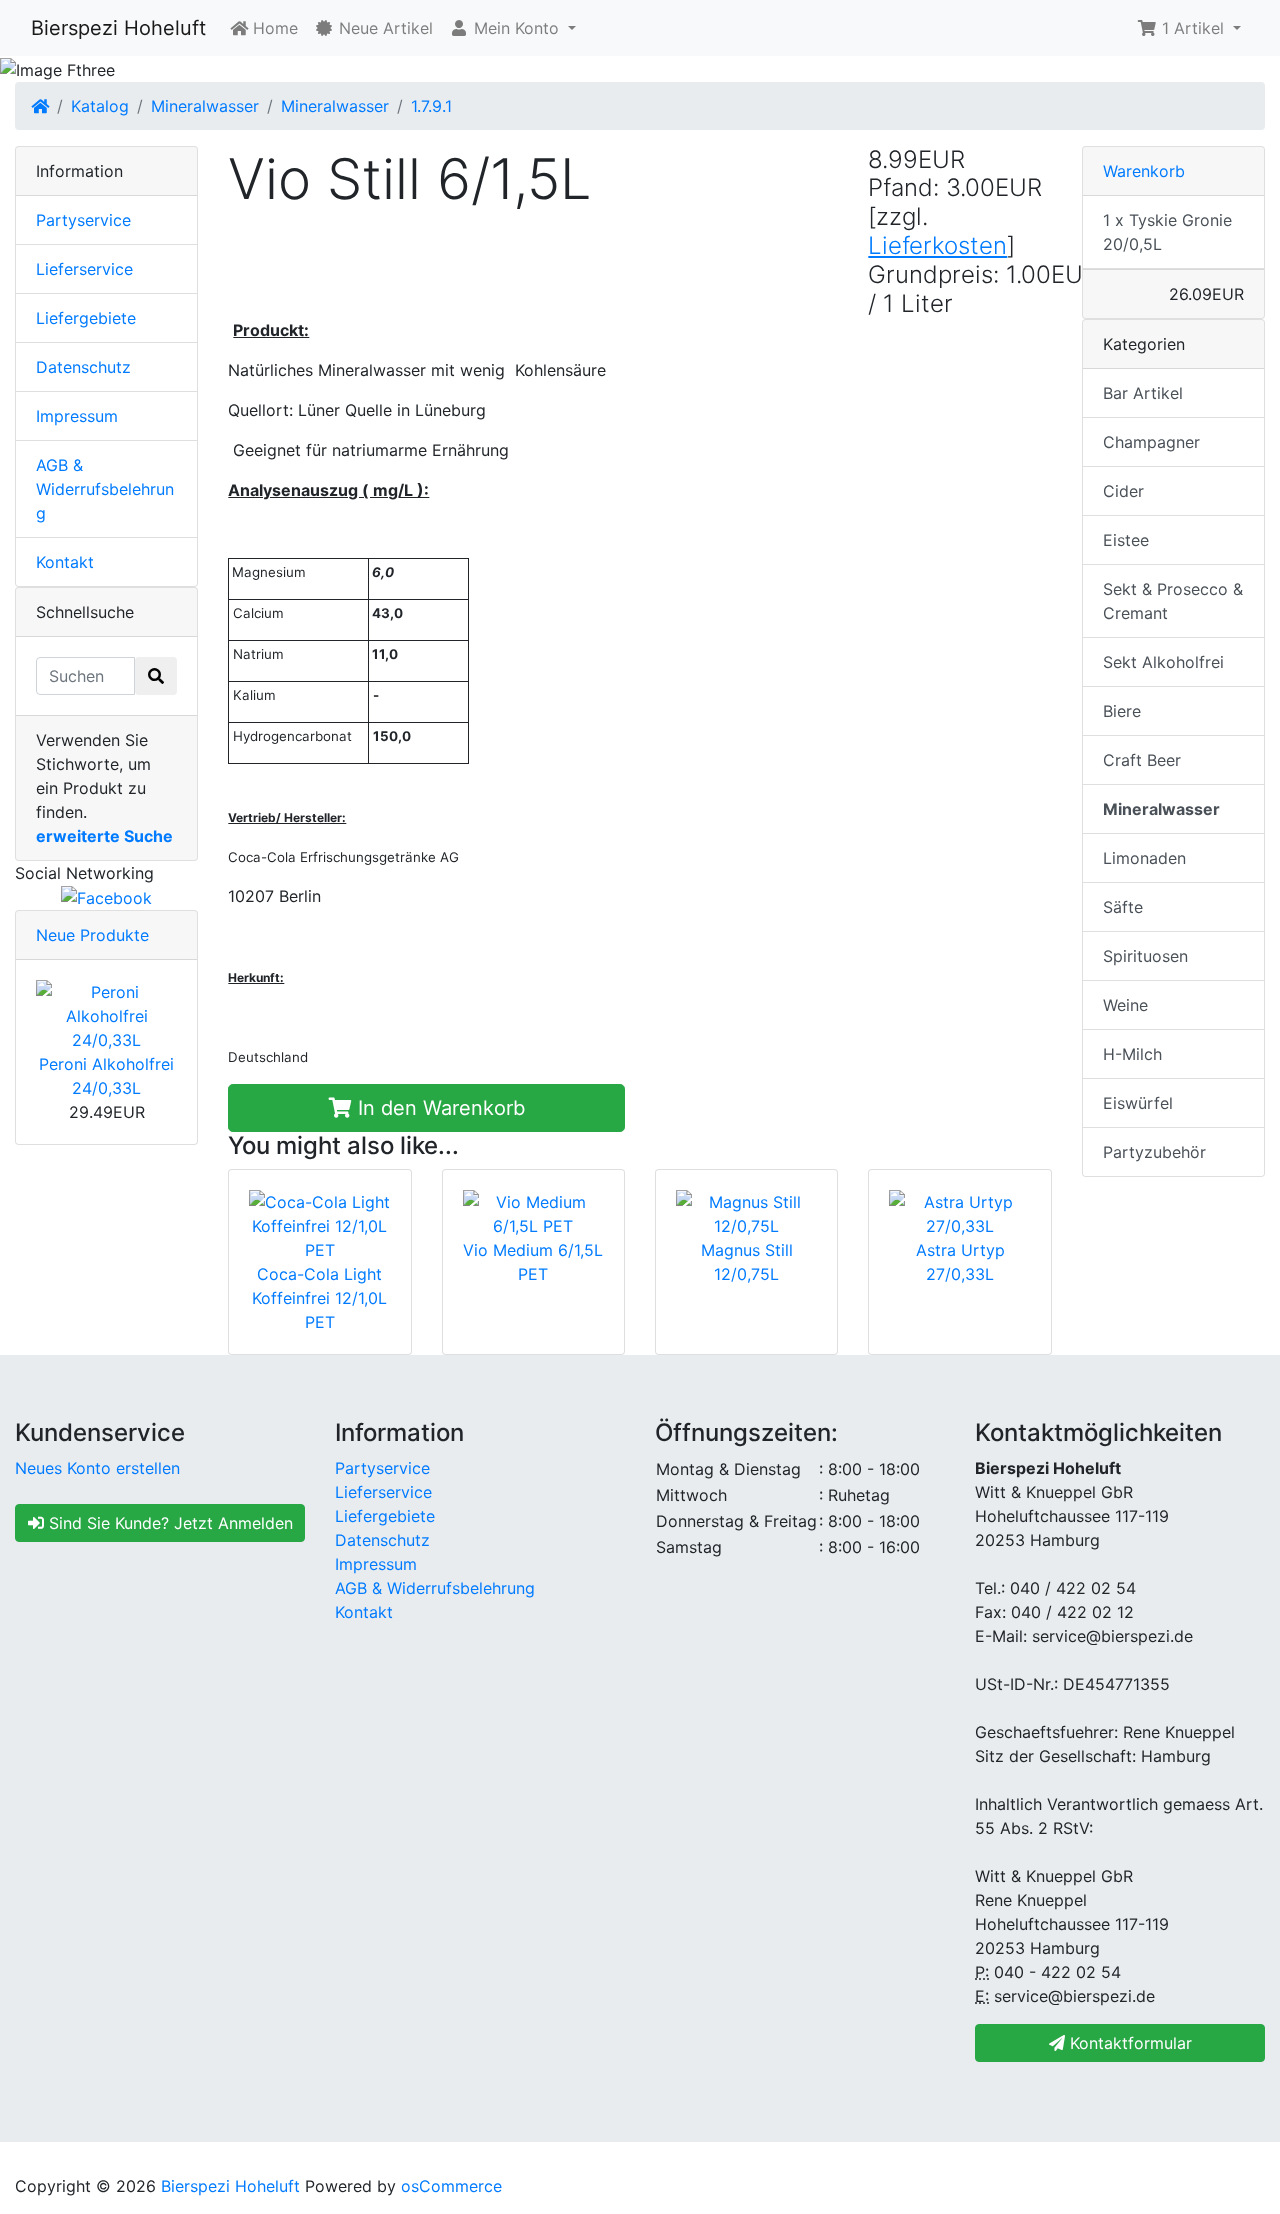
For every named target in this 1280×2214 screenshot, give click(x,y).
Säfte (1123, 907)
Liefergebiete (86, 318)
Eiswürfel (1138, 1103)
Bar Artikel (1143, 393)
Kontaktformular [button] (1128, 2043)
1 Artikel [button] (1193, 28)
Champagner (1151, 442)
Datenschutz (83, 367)
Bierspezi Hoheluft (118, 28)
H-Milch (1132, 1054)
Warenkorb (1144, 171)
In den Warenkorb (438, 1108)
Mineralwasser (205, 106)
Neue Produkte (92, 935)
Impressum (77, 416)
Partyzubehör (1154, 1152)
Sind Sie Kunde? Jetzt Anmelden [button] (168, 1523)
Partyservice (83, 220)
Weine (1125, 1005)
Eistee (1126, 540)
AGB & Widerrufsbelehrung (105, 489)
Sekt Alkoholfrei (1163, 662)
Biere (1122, 711)
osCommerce (451, 2186)
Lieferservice (84, 269)
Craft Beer (1142, 760)
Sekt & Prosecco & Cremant (1173, 601)
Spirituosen (1145, 956)
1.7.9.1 (431, 106)
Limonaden (1144, 858)
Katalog (100, 106)
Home (273, 28)
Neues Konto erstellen (97, 1468)
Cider (1123, 491)
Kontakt (65, 562)
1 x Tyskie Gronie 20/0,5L (1167, 232)
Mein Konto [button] (516, 28)
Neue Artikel (383, 28)
